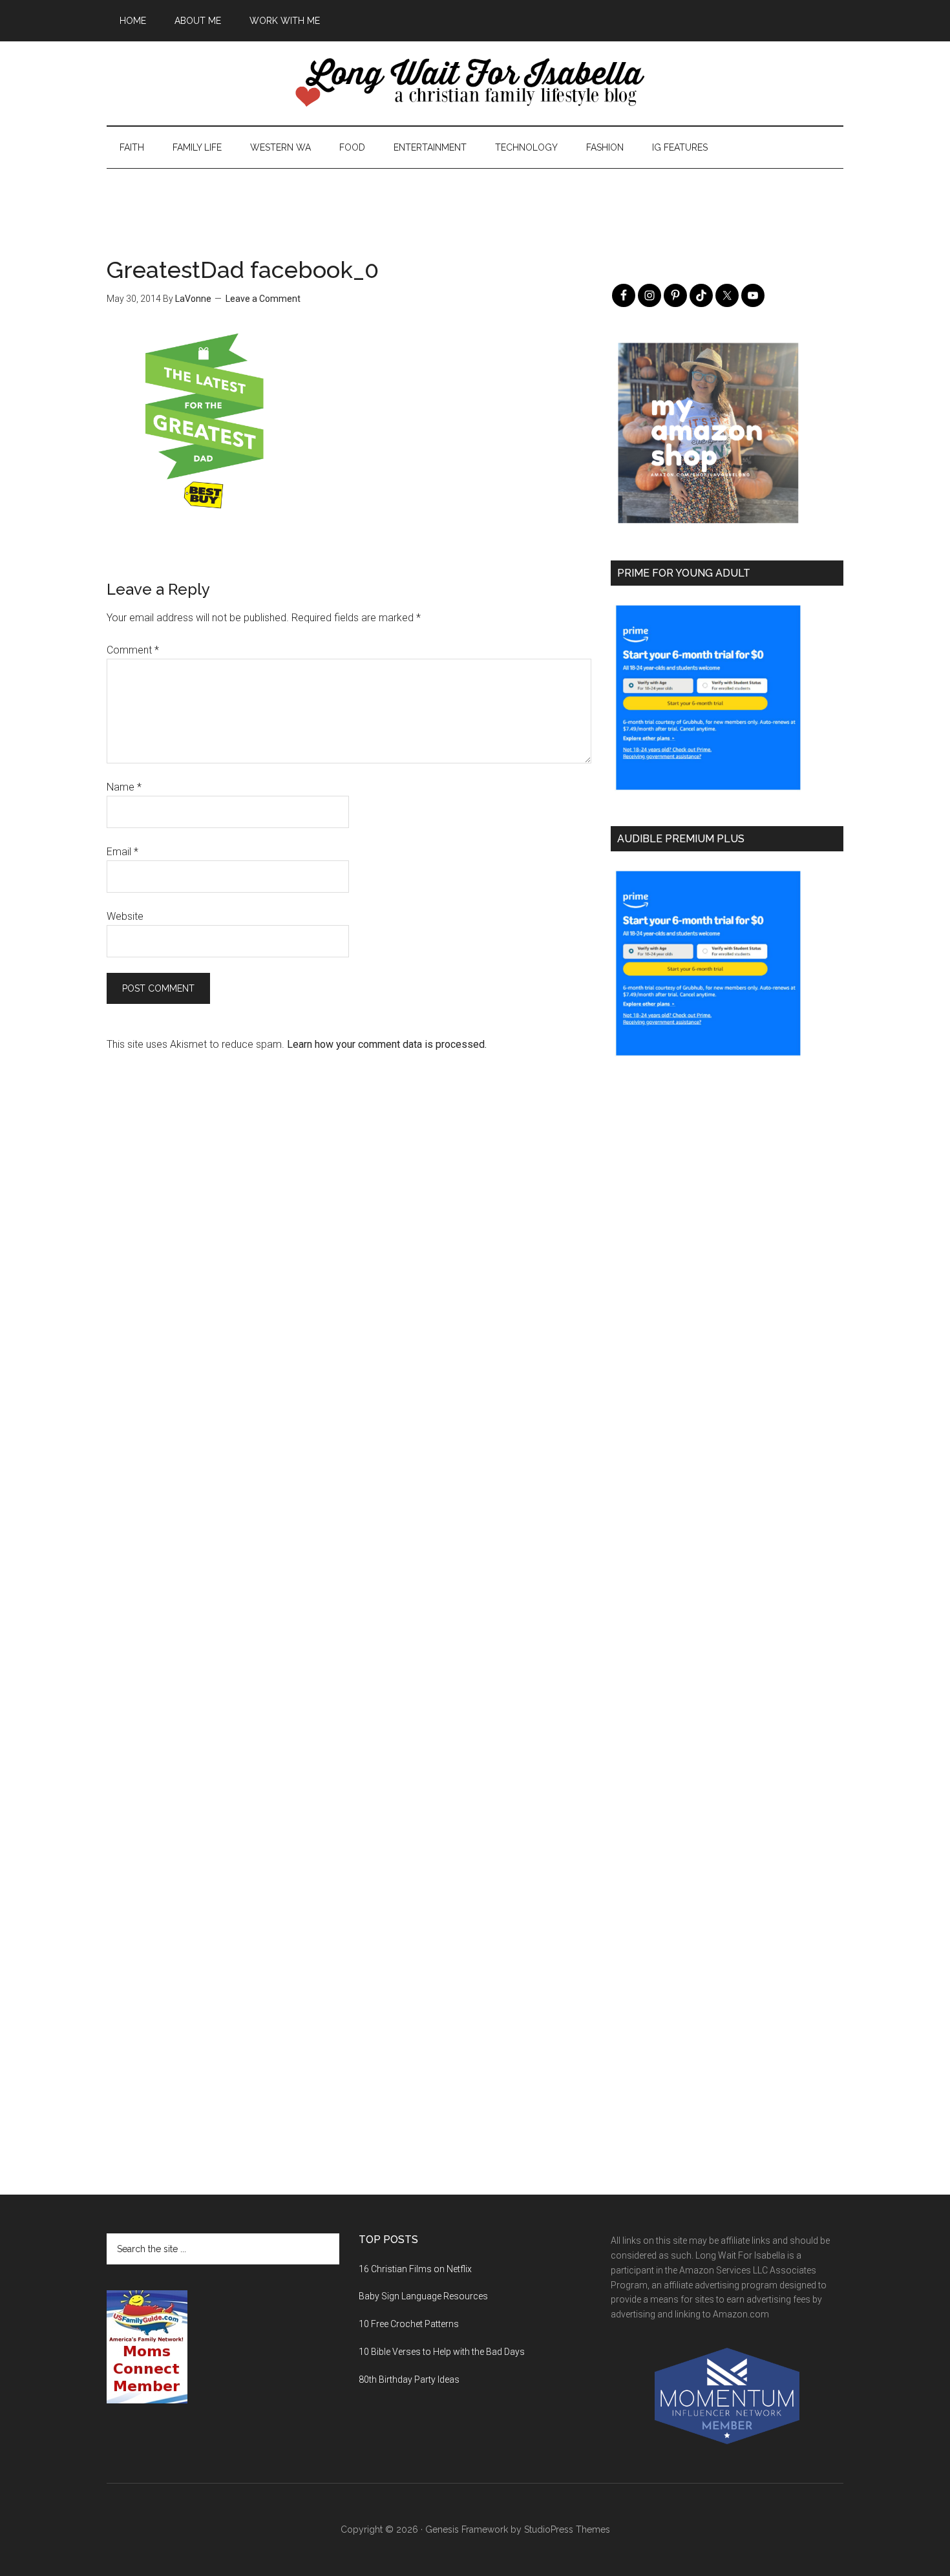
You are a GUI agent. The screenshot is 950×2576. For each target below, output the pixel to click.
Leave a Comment (263, 299)
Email (122, 852)
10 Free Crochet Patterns (409, 2324)
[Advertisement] (475, 198)
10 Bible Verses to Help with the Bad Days (442, 2352)
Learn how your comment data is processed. (387, 1044)
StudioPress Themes (567, 2529)
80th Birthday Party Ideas (409, 2379)
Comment (133, 650)
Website (125, 916)
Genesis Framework (467, 2529)
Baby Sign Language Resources (423, 2296)
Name (124, 787)
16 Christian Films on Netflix (415, 2269)
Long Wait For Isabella (475, 83)
